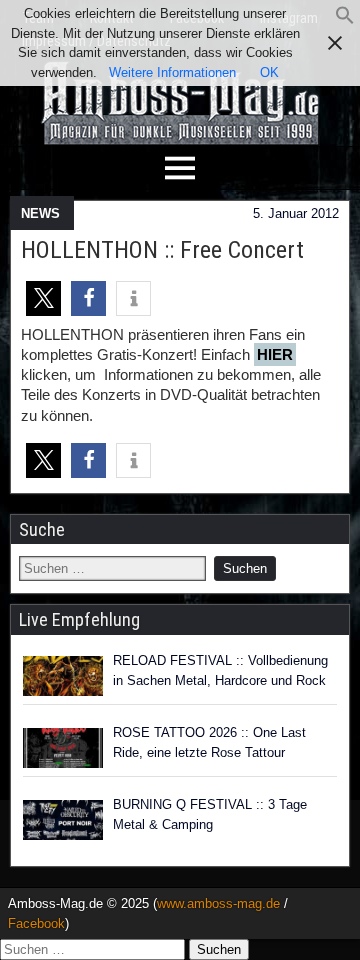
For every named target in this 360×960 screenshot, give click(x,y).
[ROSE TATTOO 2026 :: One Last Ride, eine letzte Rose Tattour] (63, 748)
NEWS (40, 213)
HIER (275, 354)
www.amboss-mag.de (218, 903)
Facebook (36, 923)
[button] (345, 20)
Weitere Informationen (172, 72)
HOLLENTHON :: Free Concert (162, 250)
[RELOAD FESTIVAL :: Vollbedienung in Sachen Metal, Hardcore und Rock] (63, 676)
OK (269, 72)
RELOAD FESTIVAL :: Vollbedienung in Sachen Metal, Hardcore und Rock (220, 670)
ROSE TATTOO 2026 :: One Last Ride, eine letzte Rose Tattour (209, 742)
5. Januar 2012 (296, 213)
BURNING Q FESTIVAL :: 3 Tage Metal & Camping (210, 814)
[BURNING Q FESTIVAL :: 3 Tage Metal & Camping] (63, 820)
